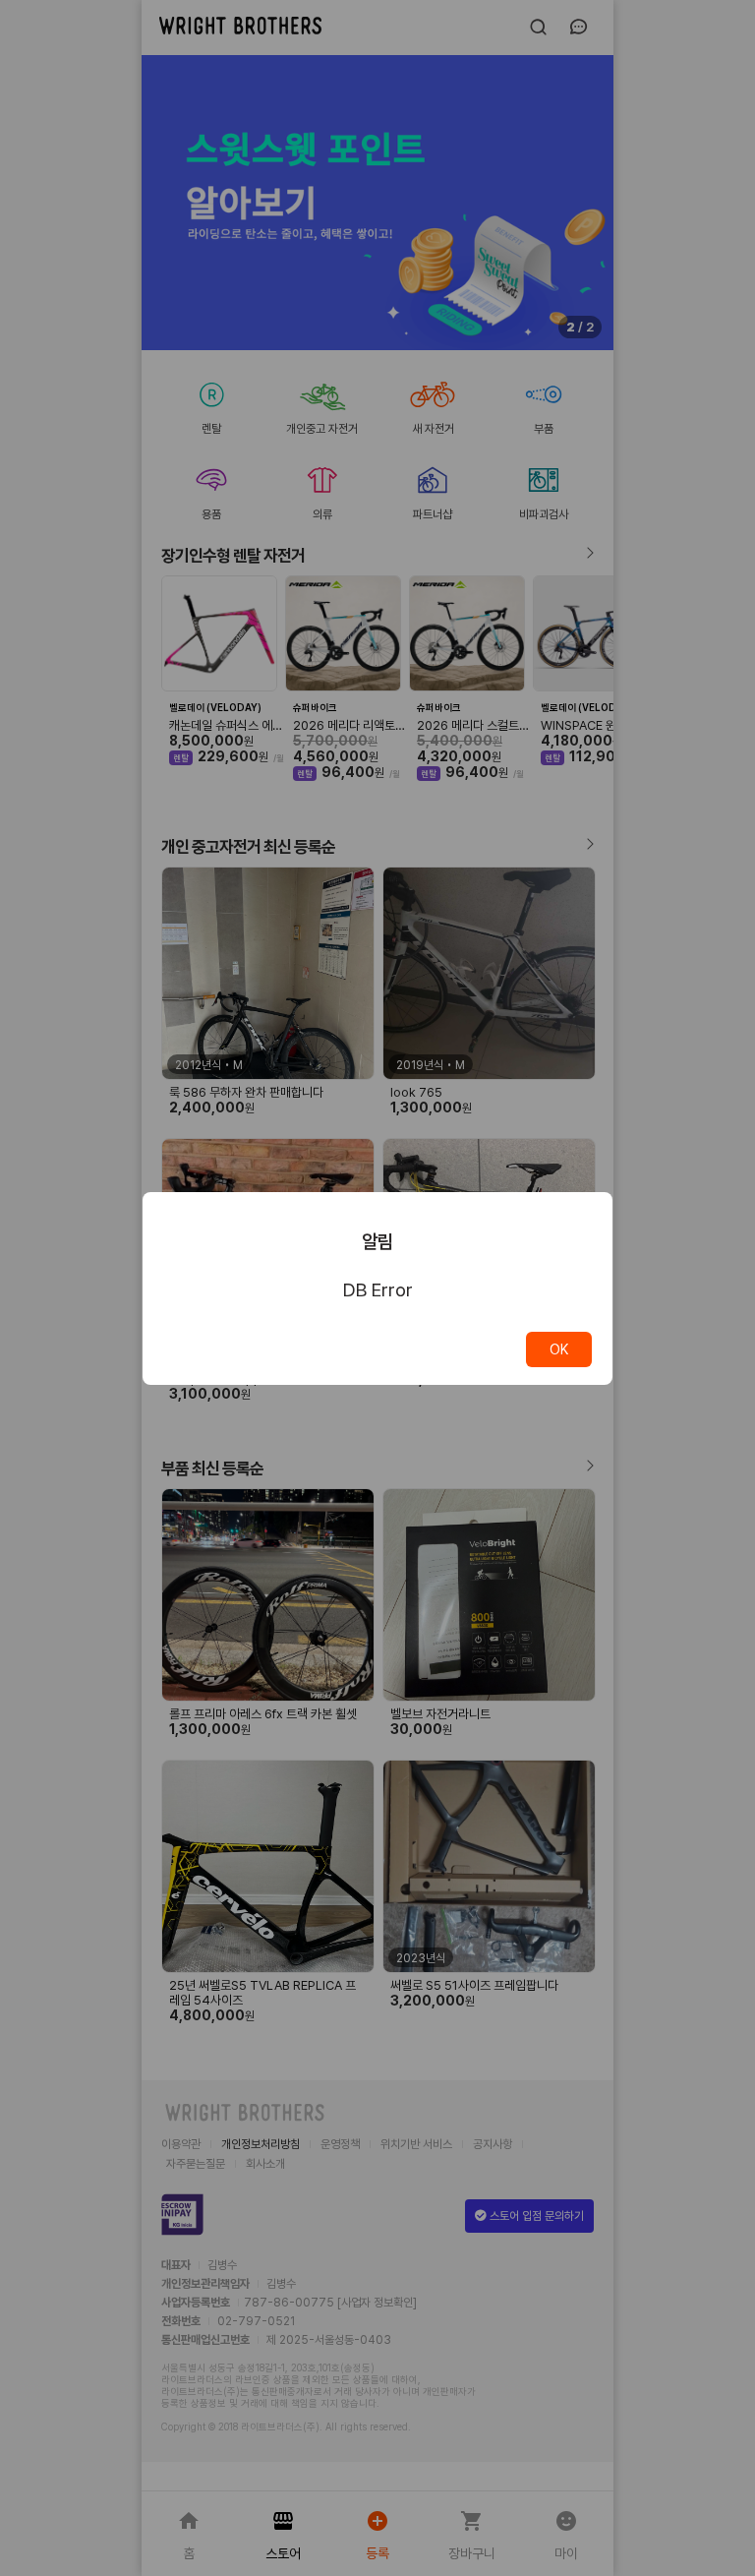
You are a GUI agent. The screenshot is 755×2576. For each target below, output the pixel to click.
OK (559, 1349)
